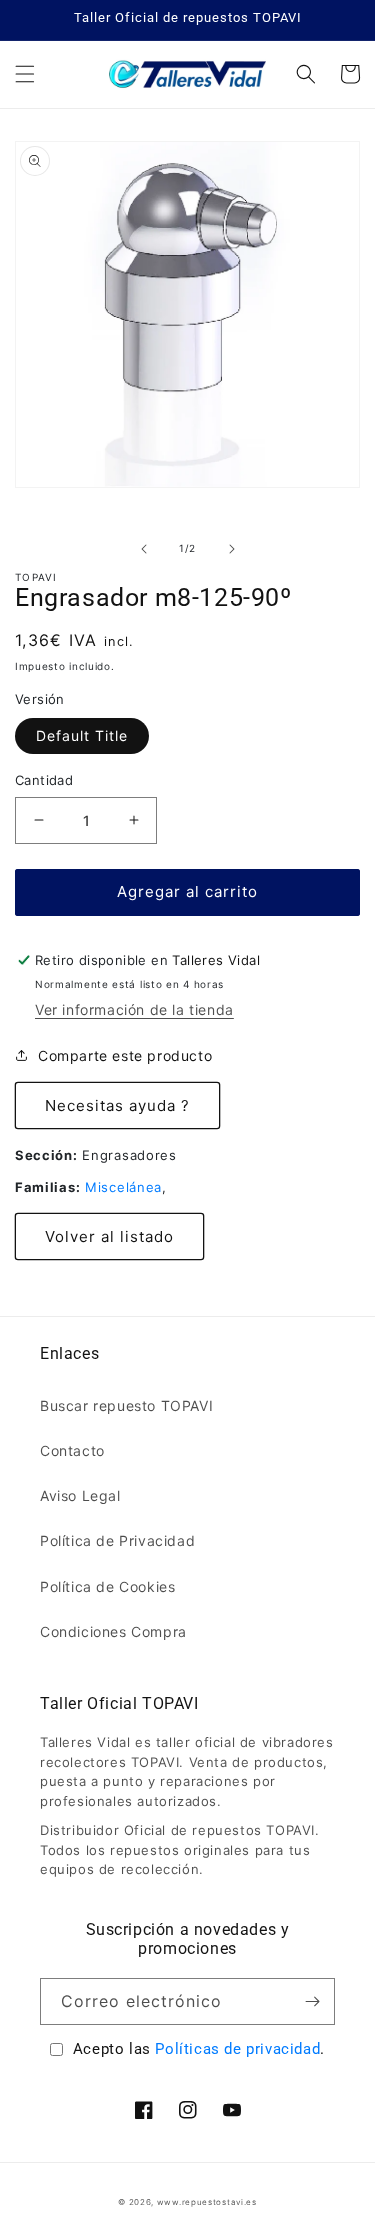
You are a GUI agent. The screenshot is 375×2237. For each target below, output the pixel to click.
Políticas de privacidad (237, 2049)
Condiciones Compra (113, 1631)
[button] (25, 74)
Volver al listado (109, 1236)
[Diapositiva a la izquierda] (144, 549)
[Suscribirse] (312, 2001)
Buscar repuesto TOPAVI (126, 1405)
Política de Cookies (107, 1586)
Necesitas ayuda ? (117, 1105)
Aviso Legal (80, 1495)
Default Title (82, 735)
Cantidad (44, 780)
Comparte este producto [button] (125, 1055)
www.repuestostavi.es (207, 2202)
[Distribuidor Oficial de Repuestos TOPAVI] (187, 74)
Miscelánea (123, 1187)
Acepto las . (199, 2049)
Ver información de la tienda (134, 1009)
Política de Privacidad (117, 1540)
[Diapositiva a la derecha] (232, 549)
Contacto (72, 1450)
